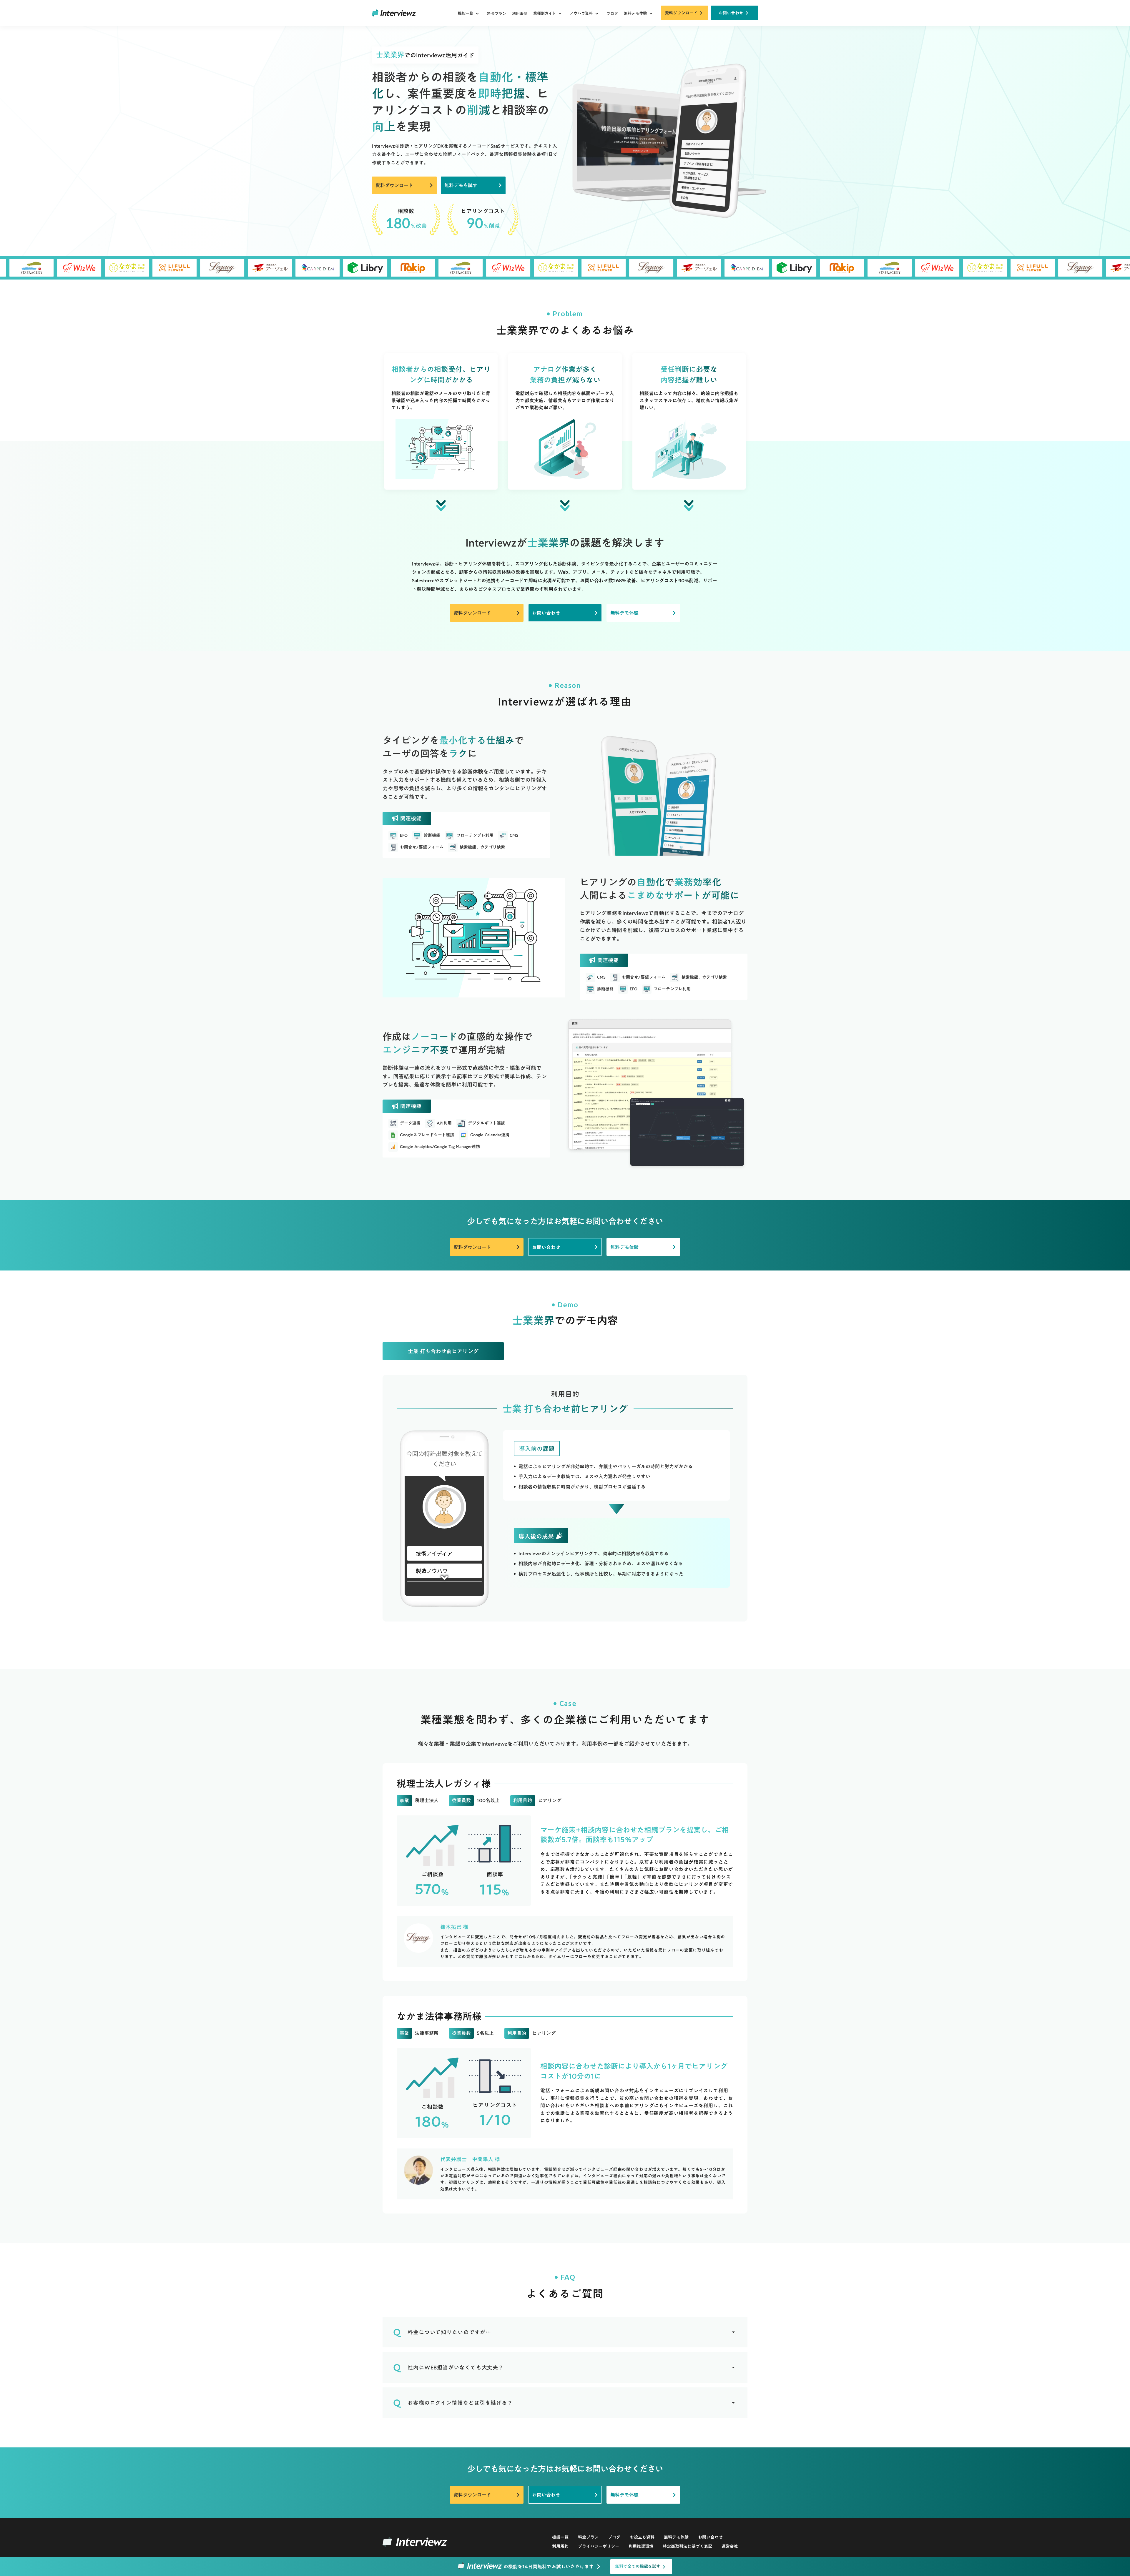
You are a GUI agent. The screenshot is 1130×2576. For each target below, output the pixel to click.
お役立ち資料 (642, 2537)
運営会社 (730, 2547)
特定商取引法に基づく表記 (687, 2547)
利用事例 (520, 14)
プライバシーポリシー (599, 2547)
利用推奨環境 (641, 2547)
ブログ (612, 14)
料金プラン (497, 14)
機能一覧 (560, 2537)
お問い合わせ (710, 2537)
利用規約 (560, 2547)
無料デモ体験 (676, 2537)
